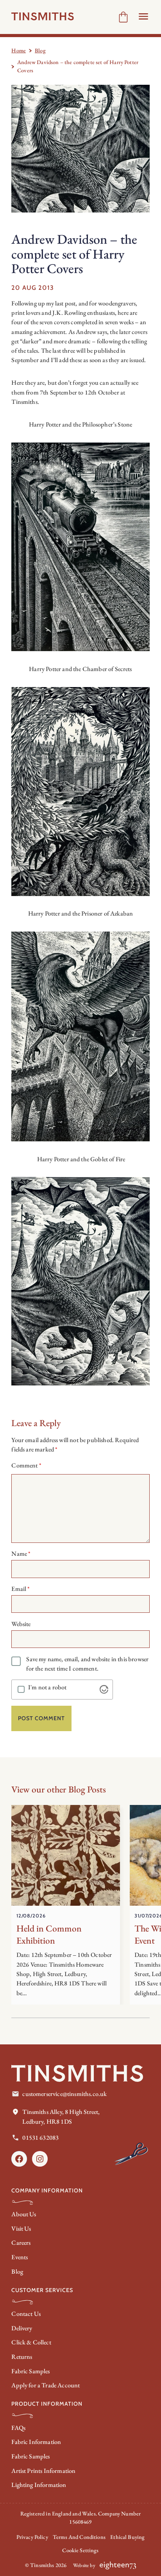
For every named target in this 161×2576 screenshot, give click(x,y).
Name (21, 1554)
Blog (40, 50)
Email (21, 1589)
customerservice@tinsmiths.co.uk (64, 2094)
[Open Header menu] (143, 16)
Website (21, 1624)
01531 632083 (40, 2138)
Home (19, 50)
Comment (26, 1465)
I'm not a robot (47, 1687)
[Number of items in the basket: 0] (123, 17)
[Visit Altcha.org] (104, 1689)
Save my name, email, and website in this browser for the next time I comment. (87, 1664)
